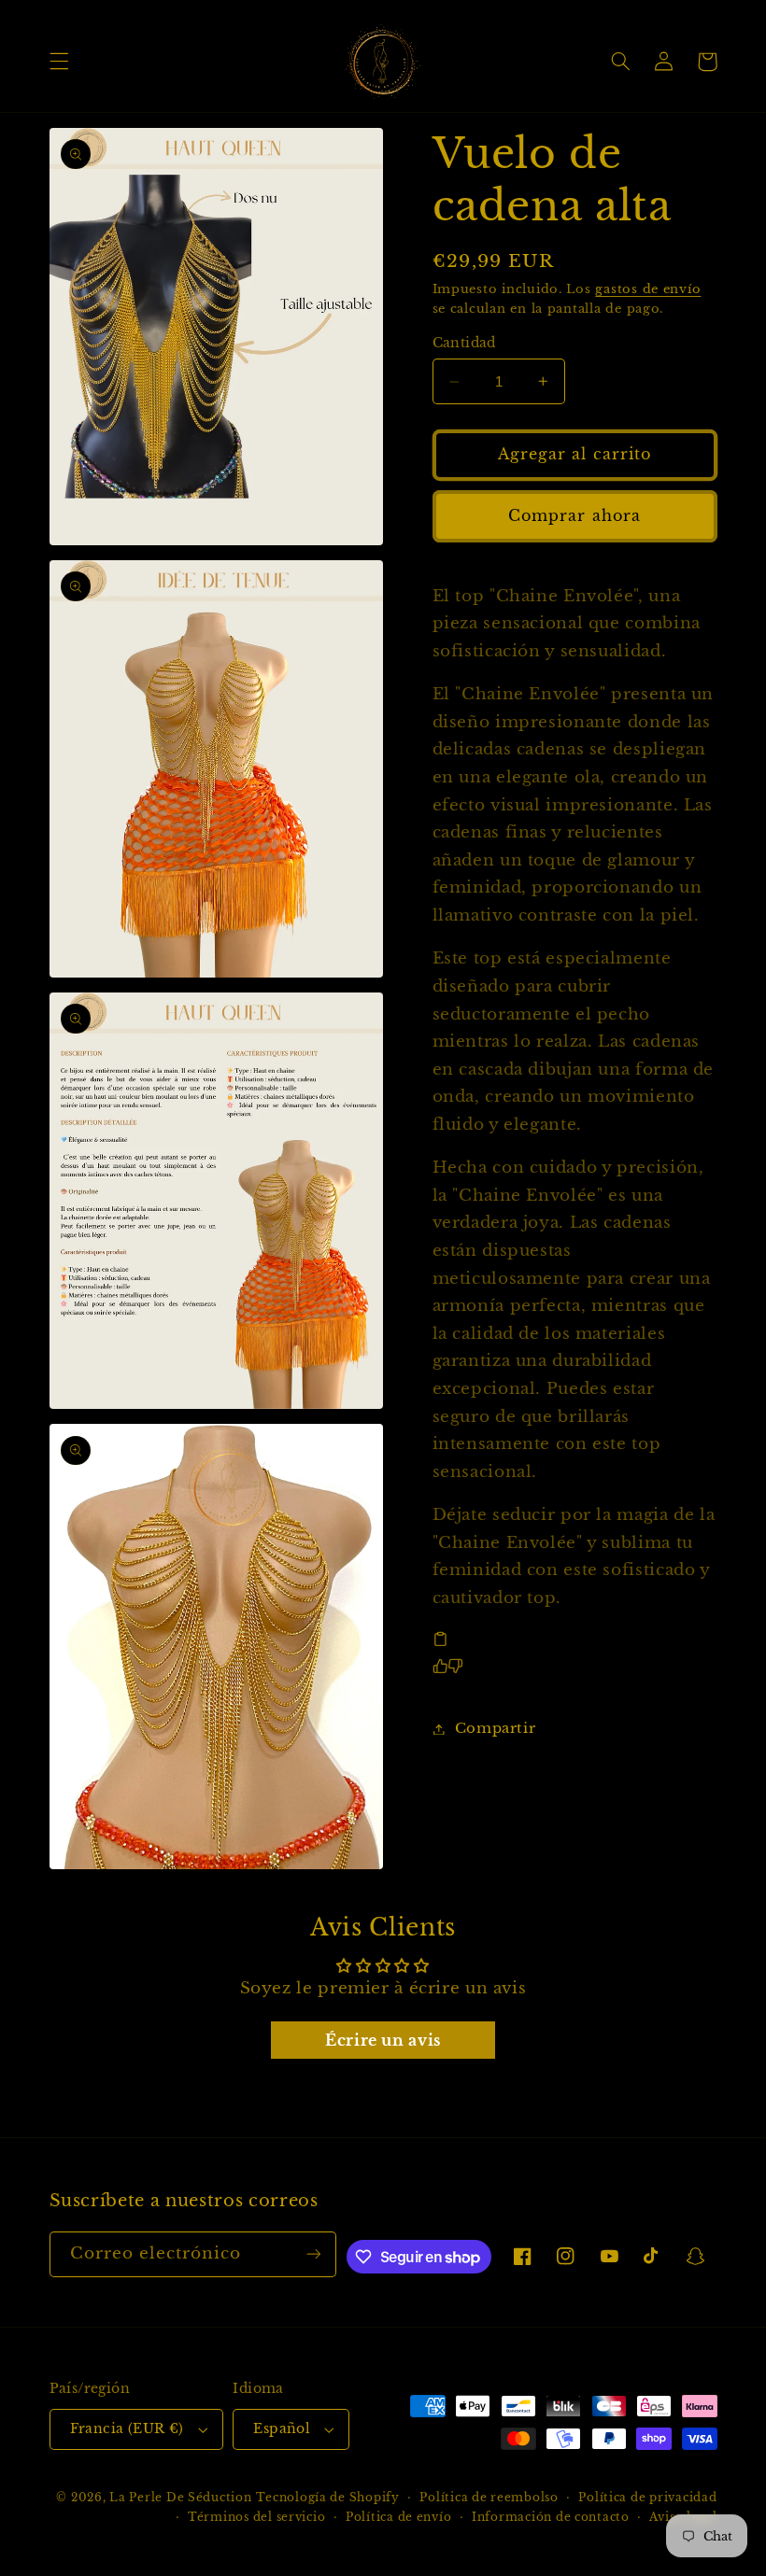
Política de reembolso (489, 2498)
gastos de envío (648, 289)
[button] (59, 62)
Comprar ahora (574, 516)
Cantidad (464, 343)
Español (282, 2429)
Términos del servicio (256, 2517)
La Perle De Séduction (180, 2498)
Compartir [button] (496, 1728)
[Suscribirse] (314, 2254)
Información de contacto (551, 2517)
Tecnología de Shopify (327, 2498)
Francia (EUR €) (127, 2429)
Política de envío (399, 2517)
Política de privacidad (647, 2498)
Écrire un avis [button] (383, 2040)
